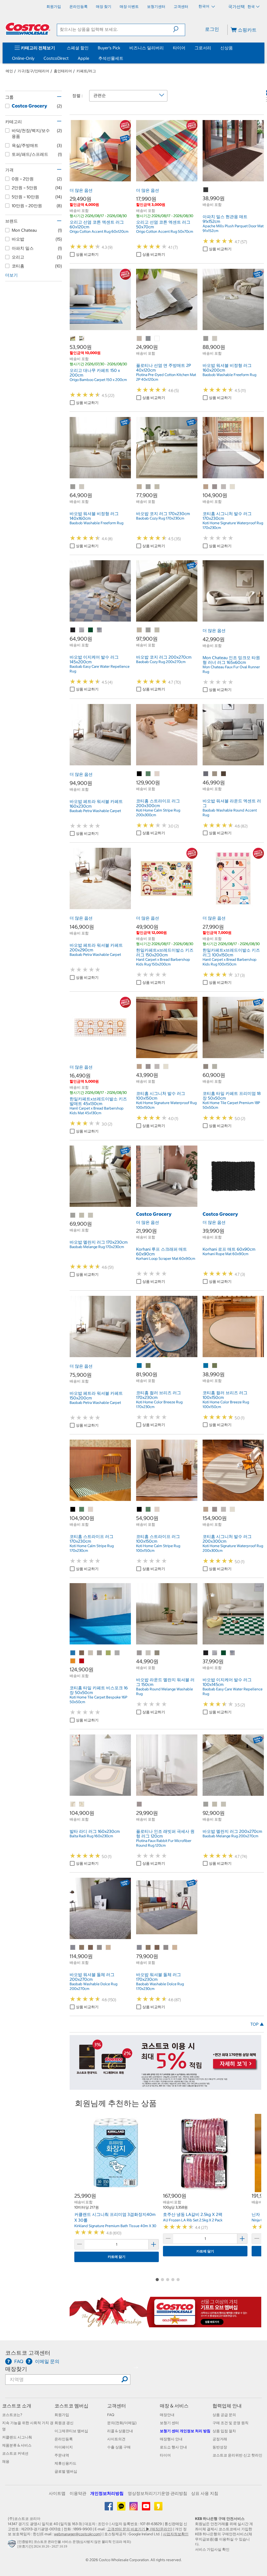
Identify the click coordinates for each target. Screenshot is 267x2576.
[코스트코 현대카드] (165, 2087)
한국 (251, 7)
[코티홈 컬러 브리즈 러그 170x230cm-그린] (148, 1366)
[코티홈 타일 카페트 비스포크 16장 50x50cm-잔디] (108, 1653)
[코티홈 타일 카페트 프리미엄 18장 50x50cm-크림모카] (206, 1067)
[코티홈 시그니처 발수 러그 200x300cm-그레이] (224, 1510)
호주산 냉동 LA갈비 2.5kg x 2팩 (193, 2214)
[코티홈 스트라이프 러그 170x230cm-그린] (82, 1510)
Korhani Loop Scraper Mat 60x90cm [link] (166, 1259)
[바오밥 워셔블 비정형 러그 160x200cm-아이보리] (215, 339)
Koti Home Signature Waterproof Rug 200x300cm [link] (233, 1548)
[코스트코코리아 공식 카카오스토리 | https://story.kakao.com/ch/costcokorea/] (158, 2508)
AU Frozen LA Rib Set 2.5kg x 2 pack (193, 2220)
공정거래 (220, 2439)
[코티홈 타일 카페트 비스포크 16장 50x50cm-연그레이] (117, 1653)
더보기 (11, 275)
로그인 (212, 29)
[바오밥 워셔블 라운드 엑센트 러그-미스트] (215, 774)
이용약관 (78, 2493)
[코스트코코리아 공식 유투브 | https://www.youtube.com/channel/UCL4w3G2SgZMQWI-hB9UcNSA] (146, 2508)
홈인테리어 (63, 71)
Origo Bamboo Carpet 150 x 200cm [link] (98, 380)
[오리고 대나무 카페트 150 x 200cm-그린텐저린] (73, 339)
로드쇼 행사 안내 (173, 2447)
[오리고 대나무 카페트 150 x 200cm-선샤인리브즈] (82, 339)
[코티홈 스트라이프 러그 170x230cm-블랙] (73, 1510)
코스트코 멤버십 (71, 2406)
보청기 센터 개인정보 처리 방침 (185, 2431)
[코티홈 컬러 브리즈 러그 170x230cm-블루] (139, 1366)
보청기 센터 (169, 2423)
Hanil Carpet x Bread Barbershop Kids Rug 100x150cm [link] (230, 962)
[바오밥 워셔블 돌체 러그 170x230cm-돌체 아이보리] (175, 1948)
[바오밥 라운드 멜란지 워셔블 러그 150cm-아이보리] (148, 1653)
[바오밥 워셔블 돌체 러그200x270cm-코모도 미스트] (82, 1948)
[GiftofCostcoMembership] (165, 2324)
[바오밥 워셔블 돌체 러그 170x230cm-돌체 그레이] (166, 1948)
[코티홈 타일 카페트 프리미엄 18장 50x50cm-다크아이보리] (215, 1067)
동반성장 (220, 2447)
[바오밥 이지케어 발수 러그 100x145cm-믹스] (233, 1653)
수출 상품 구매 (119, 2447)
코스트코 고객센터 (28, 2353)
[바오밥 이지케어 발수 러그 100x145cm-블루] (215, 1653)
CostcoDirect (56, 58)
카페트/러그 (86, 71)
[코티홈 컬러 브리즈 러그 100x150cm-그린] (215, 1366)
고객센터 (117, 2406)
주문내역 (62, 2455)
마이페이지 (64, 2447)
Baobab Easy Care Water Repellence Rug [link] (100, 669)
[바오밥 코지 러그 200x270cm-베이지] (139, 630)
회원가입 (62, 2415)
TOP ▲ (257, 2024)
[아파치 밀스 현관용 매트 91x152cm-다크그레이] (206, 190)
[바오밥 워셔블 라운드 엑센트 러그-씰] (224, 774)
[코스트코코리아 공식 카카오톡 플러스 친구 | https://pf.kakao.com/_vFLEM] (122, 2508)
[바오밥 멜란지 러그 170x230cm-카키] (91, 1215)
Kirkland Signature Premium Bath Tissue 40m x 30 (115, 2226)
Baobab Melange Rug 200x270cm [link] (230, 1836)
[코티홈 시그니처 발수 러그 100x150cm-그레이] (157, 1067)
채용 (6, 2461)
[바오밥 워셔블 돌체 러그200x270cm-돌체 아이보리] (108, 1948)
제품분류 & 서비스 (17, 2445)
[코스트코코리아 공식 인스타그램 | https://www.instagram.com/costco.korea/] (134, 2508)
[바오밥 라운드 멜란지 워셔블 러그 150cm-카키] (157, 1653)
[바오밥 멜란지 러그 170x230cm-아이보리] (82, 1215)
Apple (83, 58)
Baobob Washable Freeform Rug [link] (229, 375)
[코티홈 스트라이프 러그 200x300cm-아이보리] (157, 774)
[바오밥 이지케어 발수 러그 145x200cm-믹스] (100, 630)
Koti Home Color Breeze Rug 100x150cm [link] (226, 1404)
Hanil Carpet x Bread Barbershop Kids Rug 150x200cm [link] (163, 962)
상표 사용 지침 (205, 2493)
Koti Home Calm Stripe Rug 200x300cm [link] (158, 813)
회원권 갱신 (64, 2423)
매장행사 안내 (171, 2439)
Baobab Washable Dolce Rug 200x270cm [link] (93, 1986)
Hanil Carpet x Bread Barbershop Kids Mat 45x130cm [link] (97, 1111)
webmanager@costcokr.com (77, 2534)
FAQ (111, 2415)
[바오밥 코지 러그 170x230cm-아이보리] (157, 487)
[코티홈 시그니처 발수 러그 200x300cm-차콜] (215, 1510)
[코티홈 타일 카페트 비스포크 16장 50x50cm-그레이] (100, 1653)
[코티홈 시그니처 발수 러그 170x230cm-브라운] (206, 487)
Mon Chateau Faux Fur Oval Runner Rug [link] (231, 669)
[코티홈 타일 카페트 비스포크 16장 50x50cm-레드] (82, 1661)
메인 (9, 71)
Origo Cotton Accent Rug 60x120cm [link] (99, 231)
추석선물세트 (111, 58)
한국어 (204, 6)
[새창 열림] (13, 2545)
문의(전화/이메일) (122, 2423)
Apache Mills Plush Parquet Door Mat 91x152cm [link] (233, 228)
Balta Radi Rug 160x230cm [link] (91, 1836)
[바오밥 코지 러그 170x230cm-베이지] (139, 487)
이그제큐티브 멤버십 (71, 2431)
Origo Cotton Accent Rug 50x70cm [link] (165, 231)
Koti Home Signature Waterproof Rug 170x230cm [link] (233, 525)
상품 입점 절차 (224, 2431)
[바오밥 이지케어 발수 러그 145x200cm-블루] (82, 630)
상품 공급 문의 (224, 2415)
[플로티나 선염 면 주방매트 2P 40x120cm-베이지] (139, 339)
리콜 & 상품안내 (120, 2431)
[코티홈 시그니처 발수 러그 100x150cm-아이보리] (166, 1067)
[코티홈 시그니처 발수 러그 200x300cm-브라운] (206, 1510)
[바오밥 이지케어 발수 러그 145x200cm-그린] (91, 630)
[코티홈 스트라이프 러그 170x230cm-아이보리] (91, 1510)
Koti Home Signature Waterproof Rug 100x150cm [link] (166, 1105)
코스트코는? (12, 2415)
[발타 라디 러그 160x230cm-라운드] (73, 1804)
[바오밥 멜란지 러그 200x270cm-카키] (224, 1804)
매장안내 (167, 2415)
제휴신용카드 (65, 2463)
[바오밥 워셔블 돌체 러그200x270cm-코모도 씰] (91, 1948)
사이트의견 (116, 2439)
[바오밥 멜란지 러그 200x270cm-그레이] (206, 1804)
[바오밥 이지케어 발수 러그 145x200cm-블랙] (73, 630)
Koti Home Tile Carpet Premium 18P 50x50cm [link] (231, 1105)
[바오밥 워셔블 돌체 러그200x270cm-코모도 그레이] (73, 1948)
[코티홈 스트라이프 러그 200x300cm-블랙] (139, 774)
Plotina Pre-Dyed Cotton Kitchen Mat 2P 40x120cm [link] (166, 377)
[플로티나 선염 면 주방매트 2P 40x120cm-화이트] (157, 339)
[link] (100, 178)
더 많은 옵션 (81, 190)
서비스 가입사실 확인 (212, 2549)
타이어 (179, 48)
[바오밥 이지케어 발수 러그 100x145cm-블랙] (206, 1653)
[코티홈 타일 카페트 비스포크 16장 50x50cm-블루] (73, 1653)
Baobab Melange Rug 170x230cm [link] (97, 1247)
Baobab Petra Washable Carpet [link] (95, 811)
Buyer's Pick (109, 48)
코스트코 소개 (17, 2406)
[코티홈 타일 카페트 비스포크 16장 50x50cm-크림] (91, 1653)
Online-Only (23, 58)
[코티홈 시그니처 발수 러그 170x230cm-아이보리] (233, 487)
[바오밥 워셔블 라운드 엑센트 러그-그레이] (206, 774)
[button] (179, 29)
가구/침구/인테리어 (33, 71)
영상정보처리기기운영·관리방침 (157, 2493)
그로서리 (203, 48)
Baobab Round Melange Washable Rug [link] (165, 1691)
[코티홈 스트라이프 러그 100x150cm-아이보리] (157, 1510)
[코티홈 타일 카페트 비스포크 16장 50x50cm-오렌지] (73, 1661)
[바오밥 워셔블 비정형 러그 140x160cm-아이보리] (82, 487)
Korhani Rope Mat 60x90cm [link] (226, 1254)
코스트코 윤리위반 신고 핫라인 (237, 2455)
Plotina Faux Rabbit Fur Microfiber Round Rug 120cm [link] (164, 1843)
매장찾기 (16, 2369)
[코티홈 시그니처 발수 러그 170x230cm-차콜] (215, 487)
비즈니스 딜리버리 (147, 48)
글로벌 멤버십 (66, 2471)
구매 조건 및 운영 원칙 (230, 2423)
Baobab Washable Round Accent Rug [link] (230, 813)
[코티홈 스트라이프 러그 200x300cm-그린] (148, 774)
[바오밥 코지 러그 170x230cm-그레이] (148, 487)
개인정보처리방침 (107, 2493)
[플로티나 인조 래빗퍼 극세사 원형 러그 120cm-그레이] (139, 1804)
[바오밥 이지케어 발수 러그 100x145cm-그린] (224, 1653)
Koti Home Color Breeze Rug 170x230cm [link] (159, 1404)
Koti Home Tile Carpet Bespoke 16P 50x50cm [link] (98, 1700)
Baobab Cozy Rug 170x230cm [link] (160, 518)
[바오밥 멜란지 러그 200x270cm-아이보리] (215, 1804)
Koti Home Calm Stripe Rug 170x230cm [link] (92, 1548)
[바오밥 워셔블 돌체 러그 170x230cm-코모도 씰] (157, 1948)
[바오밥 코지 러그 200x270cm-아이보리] (157, 630)
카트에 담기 (117, 2257)
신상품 (227, 48)
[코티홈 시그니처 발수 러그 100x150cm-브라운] (139, 1067)
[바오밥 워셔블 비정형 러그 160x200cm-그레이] (206, 339)
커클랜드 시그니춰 (17, 2437)
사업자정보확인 (176, 2534)
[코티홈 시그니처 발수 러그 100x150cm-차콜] (148, 1067)
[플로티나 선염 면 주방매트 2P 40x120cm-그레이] (148, 339)
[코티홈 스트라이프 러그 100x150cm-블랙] (139, 1510)
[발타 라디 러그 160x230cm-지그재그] (82, 1804)
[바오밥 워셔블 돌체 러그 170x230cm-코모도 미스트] (148, 1948)
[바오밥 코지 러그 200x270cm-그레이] (148, 630)
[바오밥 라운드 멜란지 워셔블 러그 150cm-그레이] (139, 1653)
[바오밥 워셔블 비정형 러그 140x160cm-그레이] (73, 487)
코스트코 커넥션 (15, 2453)
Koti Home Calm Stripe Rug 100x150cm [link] (158, 1548)
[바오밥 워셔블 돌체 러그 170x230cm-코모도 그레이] (139, 1948)
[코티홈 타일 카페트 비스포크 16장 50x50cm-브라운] (82, 1653)
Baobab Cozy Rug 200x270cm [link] (161, 662)
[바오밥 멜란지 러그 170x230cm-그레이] (73, 1215)
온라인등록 (64, 2439)
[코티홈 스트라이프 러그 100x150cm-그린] (148, 1510)
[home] (28, 29)
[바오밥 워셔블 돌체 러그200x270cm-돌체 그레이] (100, 1948)
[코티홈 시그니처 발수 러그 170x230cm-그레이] (224, 487)
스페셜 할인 (78, 48)
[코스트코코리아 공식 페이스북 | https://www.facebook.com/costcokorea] (109, 2508)
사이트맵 (57, 2493)
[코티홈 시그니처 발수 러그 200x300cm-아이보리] (233, 1510)
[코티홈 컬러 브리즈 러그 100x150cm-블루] (206, 1366)
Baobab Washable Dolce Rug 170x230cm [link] (160, 1986)
